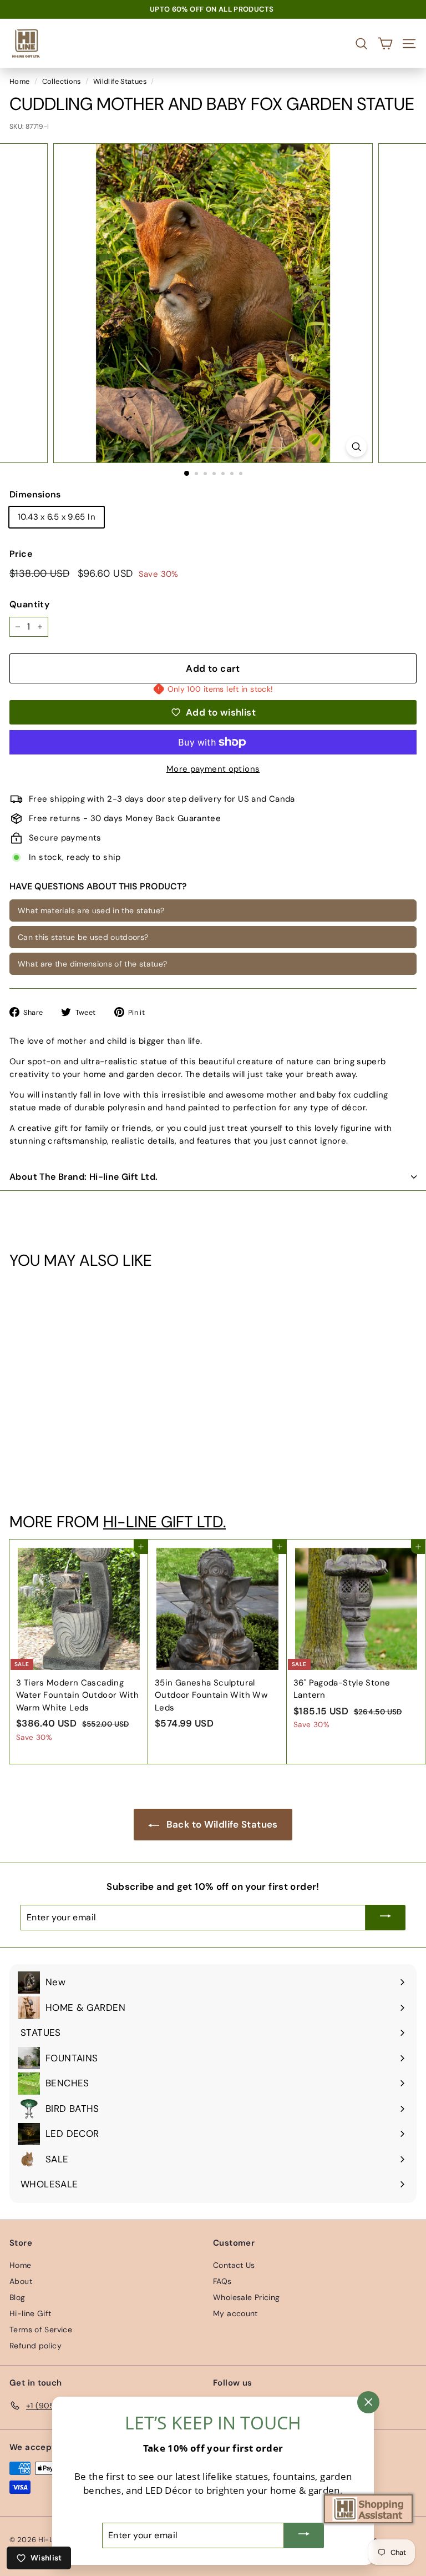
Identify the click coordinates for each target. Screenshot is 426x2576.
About (21, 2281)
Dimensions (35, 494)
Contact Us (234, 2265)
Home (20, 81)
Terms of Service (41, 2330)
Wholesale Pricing (246, 2297)
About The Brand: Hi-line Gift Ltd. (84, 1177)
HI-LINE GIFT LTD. (164, 1522)
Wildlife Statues (120, 81)
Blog (17, 2297)
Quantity (29, 604)
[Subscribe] (386, 1918)
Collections (62, 81)
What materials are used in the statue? (91, 910)
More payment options (213, 769)
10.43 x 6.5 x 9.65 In (57, 517)
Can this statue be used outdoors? (83, 937)
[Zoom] (356, 447)
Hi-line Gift (31, 2313)
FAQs (222, 2281)
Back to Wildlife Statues (220, 1824)
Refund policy (35, 2346)
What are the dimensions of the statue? (92, 964)
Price (21, 554)
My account (235, 2313)
